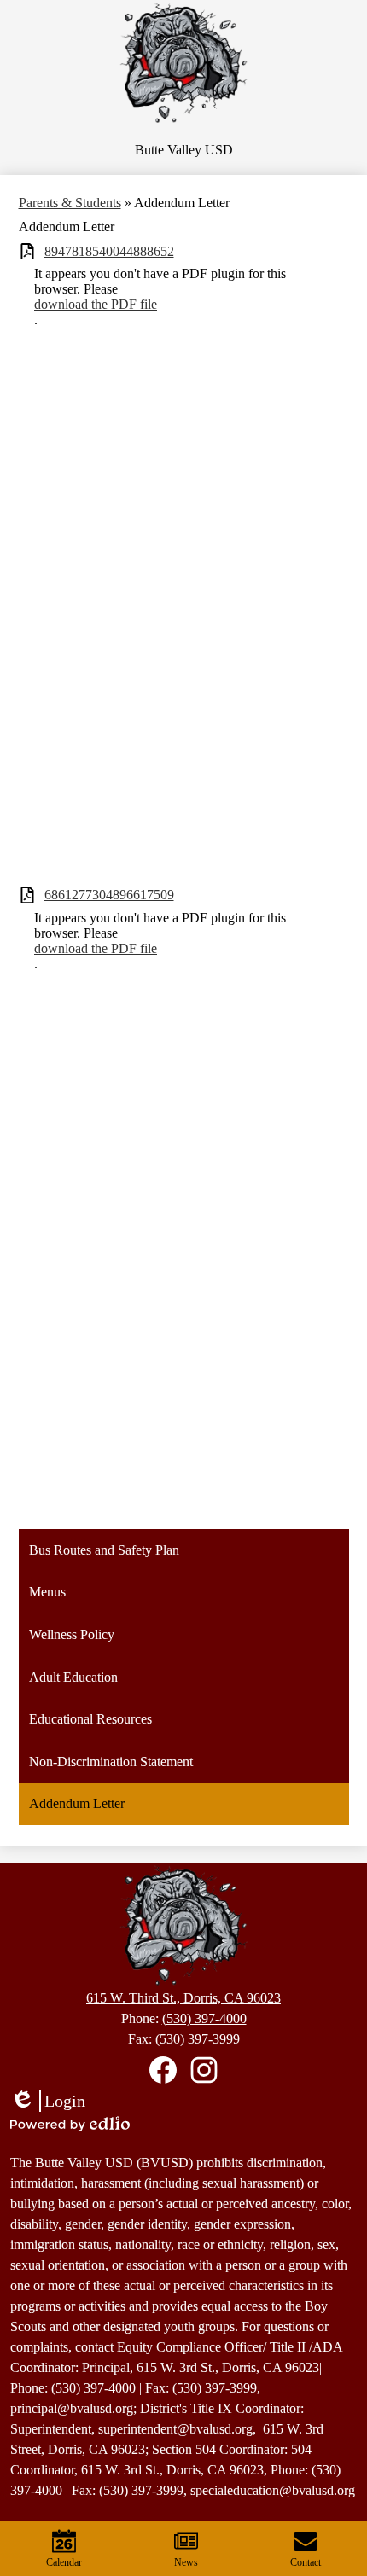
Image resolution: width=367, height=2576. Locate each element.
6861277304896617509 (109, 895)
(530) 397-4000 (204, 2018)
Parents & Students (70, 203)
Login (48, 2102)
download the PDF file (96, 304)
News (186, 2562)
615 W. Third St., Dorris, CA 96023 (183, 1998)
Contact (306, 2562)
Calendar (64, 2562)
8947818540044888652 (109, 251)
